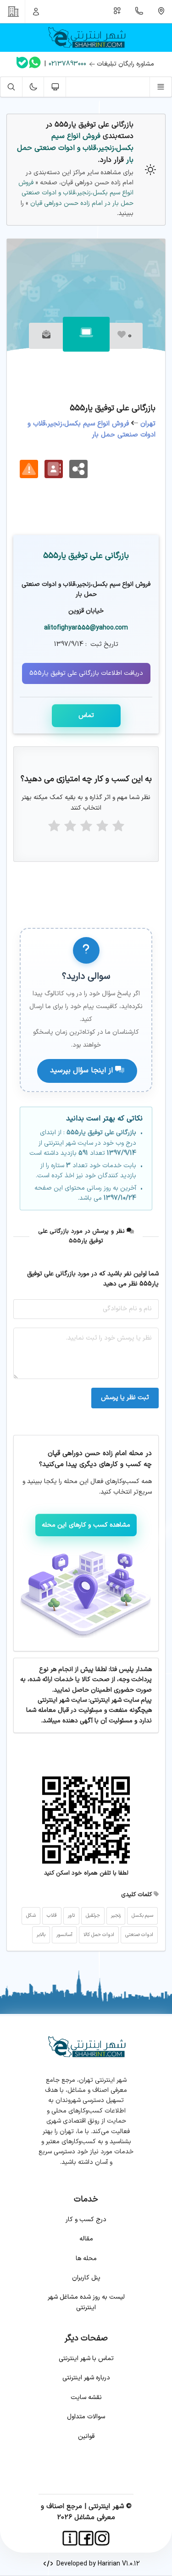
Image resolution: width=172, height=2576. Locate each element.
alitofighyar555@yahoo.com (86, 628)
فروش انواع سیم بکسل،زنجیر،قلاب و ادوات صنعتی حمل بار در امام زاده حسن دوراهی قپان (76, 193)
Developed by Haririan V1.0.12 (96, 2564)
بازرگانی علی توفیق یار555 (86, 556)
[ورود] (36, 11)
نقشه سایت (86, 2397)
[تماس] (139, 11)
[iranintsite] (70, 2538)
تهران (148, 424)
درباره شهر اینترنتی (86, 2378)
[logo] (86, 38)
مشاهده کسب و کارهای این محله (86, 1525)
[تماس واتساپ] (35, 64)
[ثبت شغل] (117, 11)
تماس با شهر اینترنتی (86, 2358)
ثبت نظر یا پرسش (125, 1398)
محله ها (86, 2259)
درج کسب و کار (86, 2220)
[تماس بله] (22, 64)
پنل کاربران (86, 2278)
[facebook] (86, 2538)
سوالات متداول (86, 2417)
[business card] (54, 469)
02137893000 (67, 64)
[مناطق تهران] (161, 11)
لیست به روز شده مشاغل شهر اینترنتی (86, 2302)
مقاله (86, 2239)
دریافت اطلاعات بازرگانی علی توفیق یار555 (86, 673)
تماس (86, 715)
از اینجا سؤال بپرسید (83, 1070)
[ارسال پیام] (46, 336)
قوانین (86, 2436)
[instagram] (102, 2538)
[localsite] (29, 469)
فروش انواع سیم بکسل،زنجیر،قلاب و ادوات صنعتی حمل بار (75, 148)
